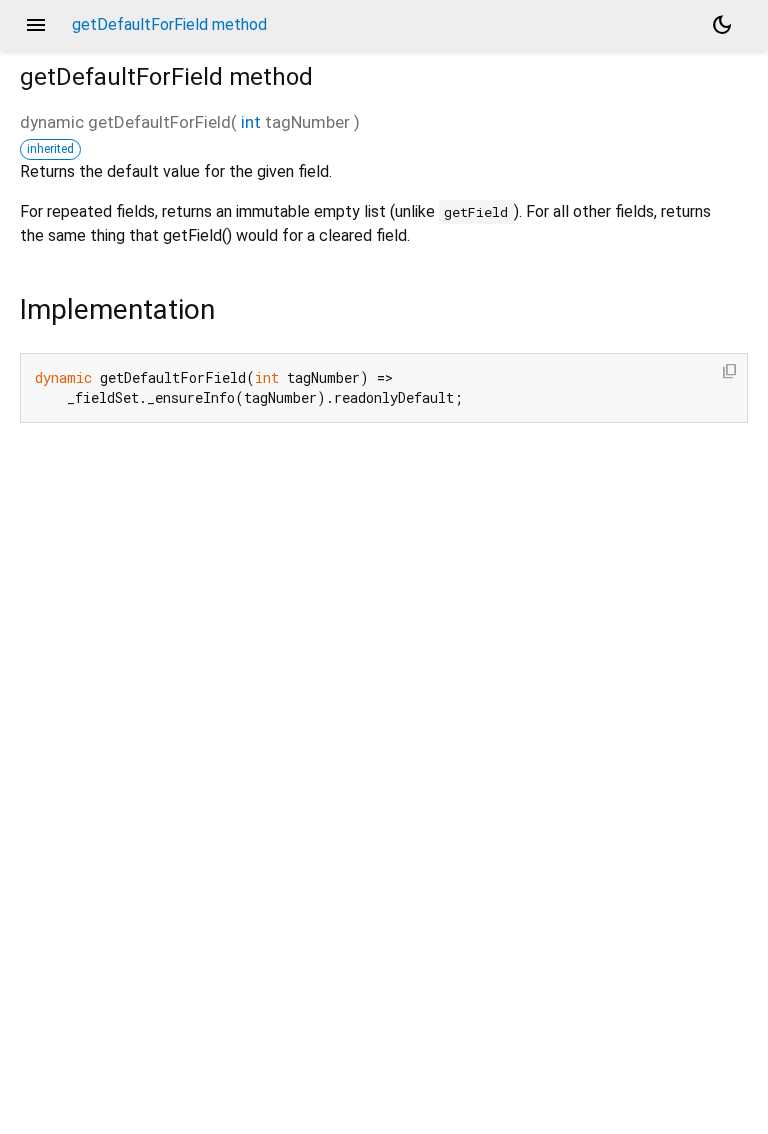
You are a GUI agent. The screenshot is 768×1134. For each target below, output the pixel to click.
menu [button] (36, 25)
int (251, 122)
